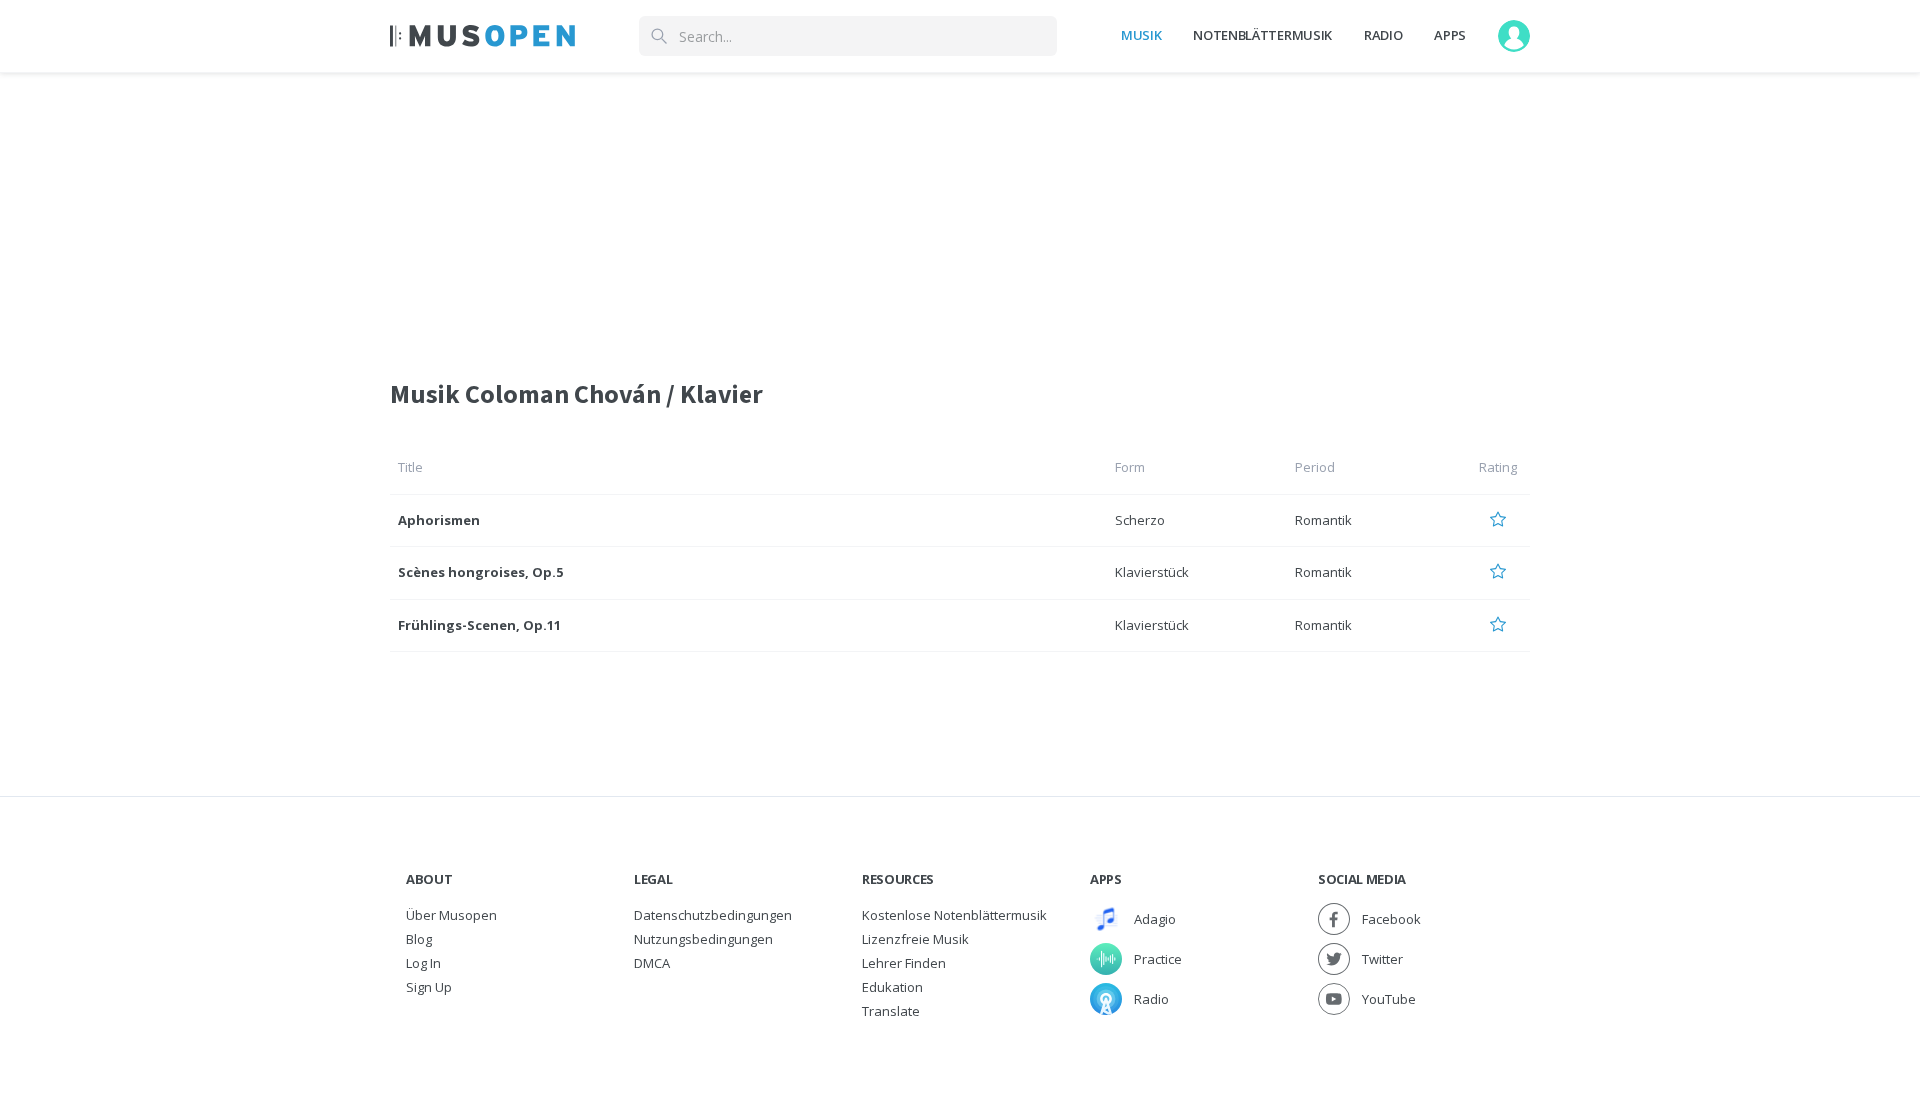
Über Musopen (451, 915)
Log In (423, 963)
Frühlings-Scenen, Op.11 (479, 625)
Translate (891, 1011)
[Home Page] (482, 36)
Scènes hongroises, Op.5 (480, 572)
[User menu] (1514, 36)
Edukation (892, 987)
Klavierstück (1152, 572)
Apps (1450, 35)
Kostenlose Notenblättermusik (954, 915)
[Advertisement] (960, 213)
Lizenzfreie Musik (915, 939)
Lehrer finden (904, 963)
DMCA (652, 963)
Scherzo (1140, 520)
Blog (419, 939)
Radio (1383, 35)
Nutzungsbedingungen (703, 939)
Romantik (1323, 520)
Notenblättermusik (1262, 35)
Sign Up (429, 987)
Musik (1141, 35)
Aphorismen (439, 520)
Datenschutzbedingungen (713, 915)
